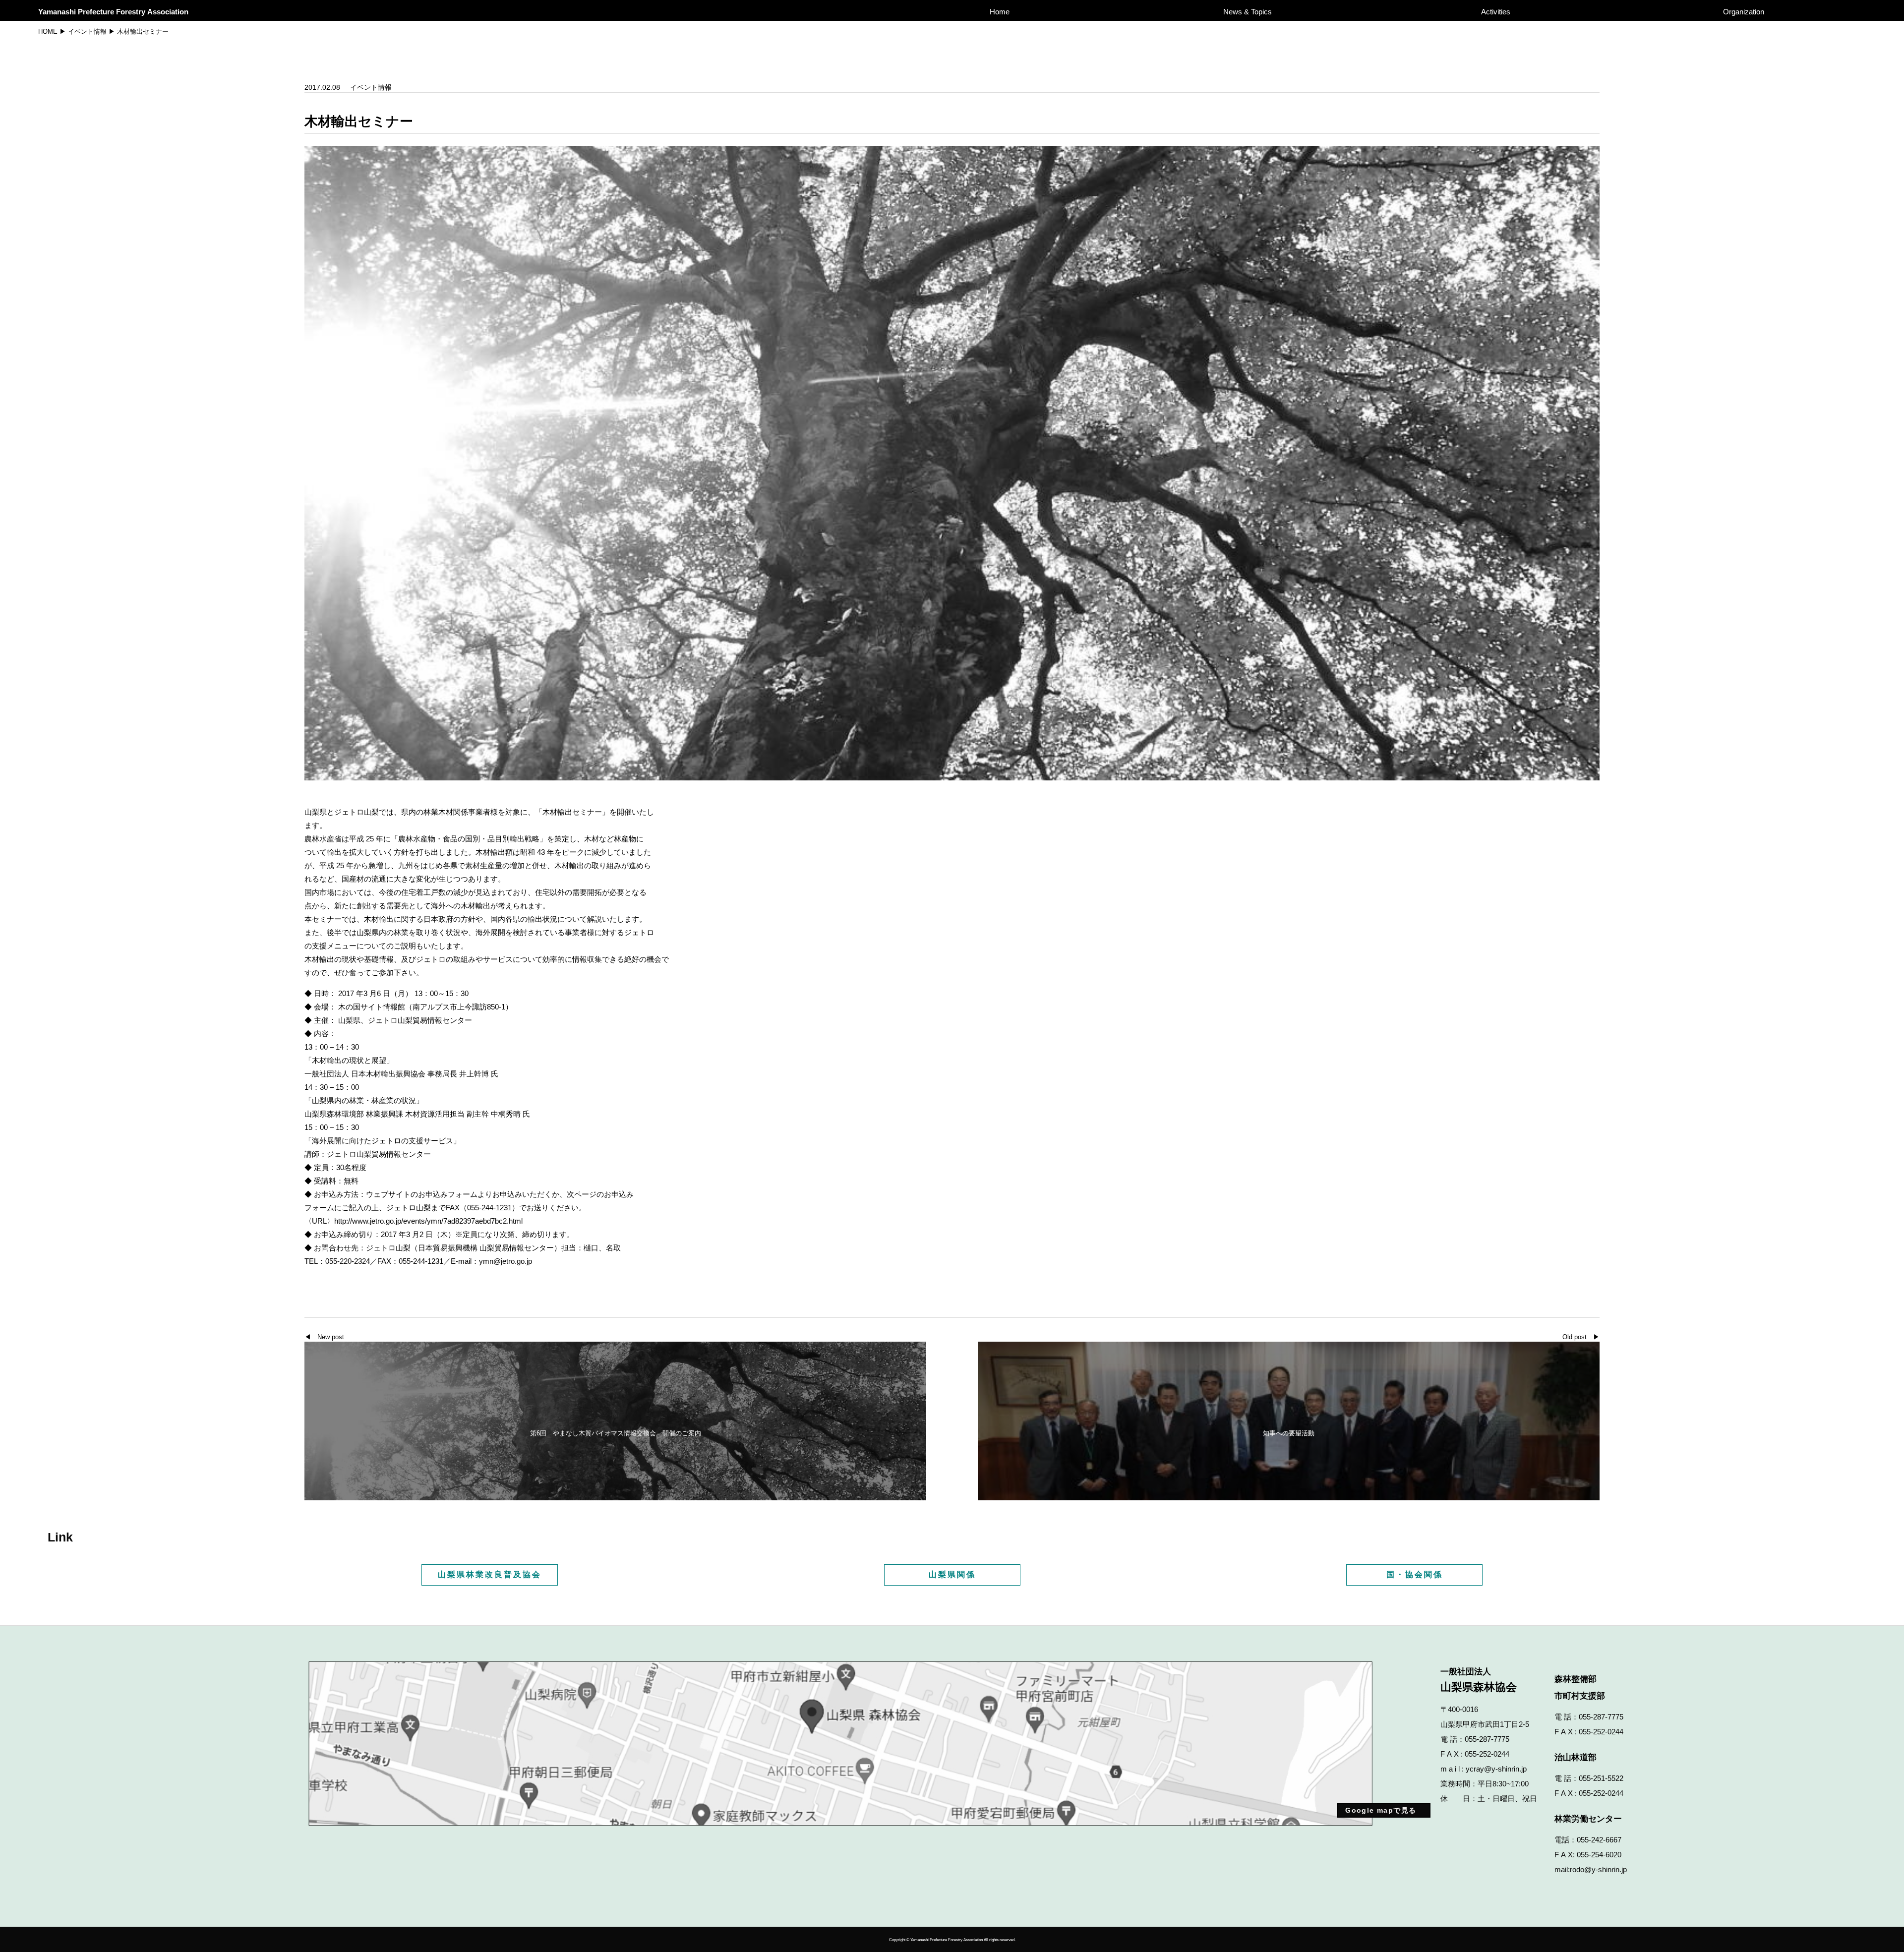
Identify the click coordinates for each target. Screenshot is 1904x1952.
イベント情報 (87, 31)
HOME (48, 31)
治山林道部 (1576, 1757)
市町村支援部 (1580, 1696)
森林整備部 (1576, 1679)
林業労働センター (1588, 1819)
